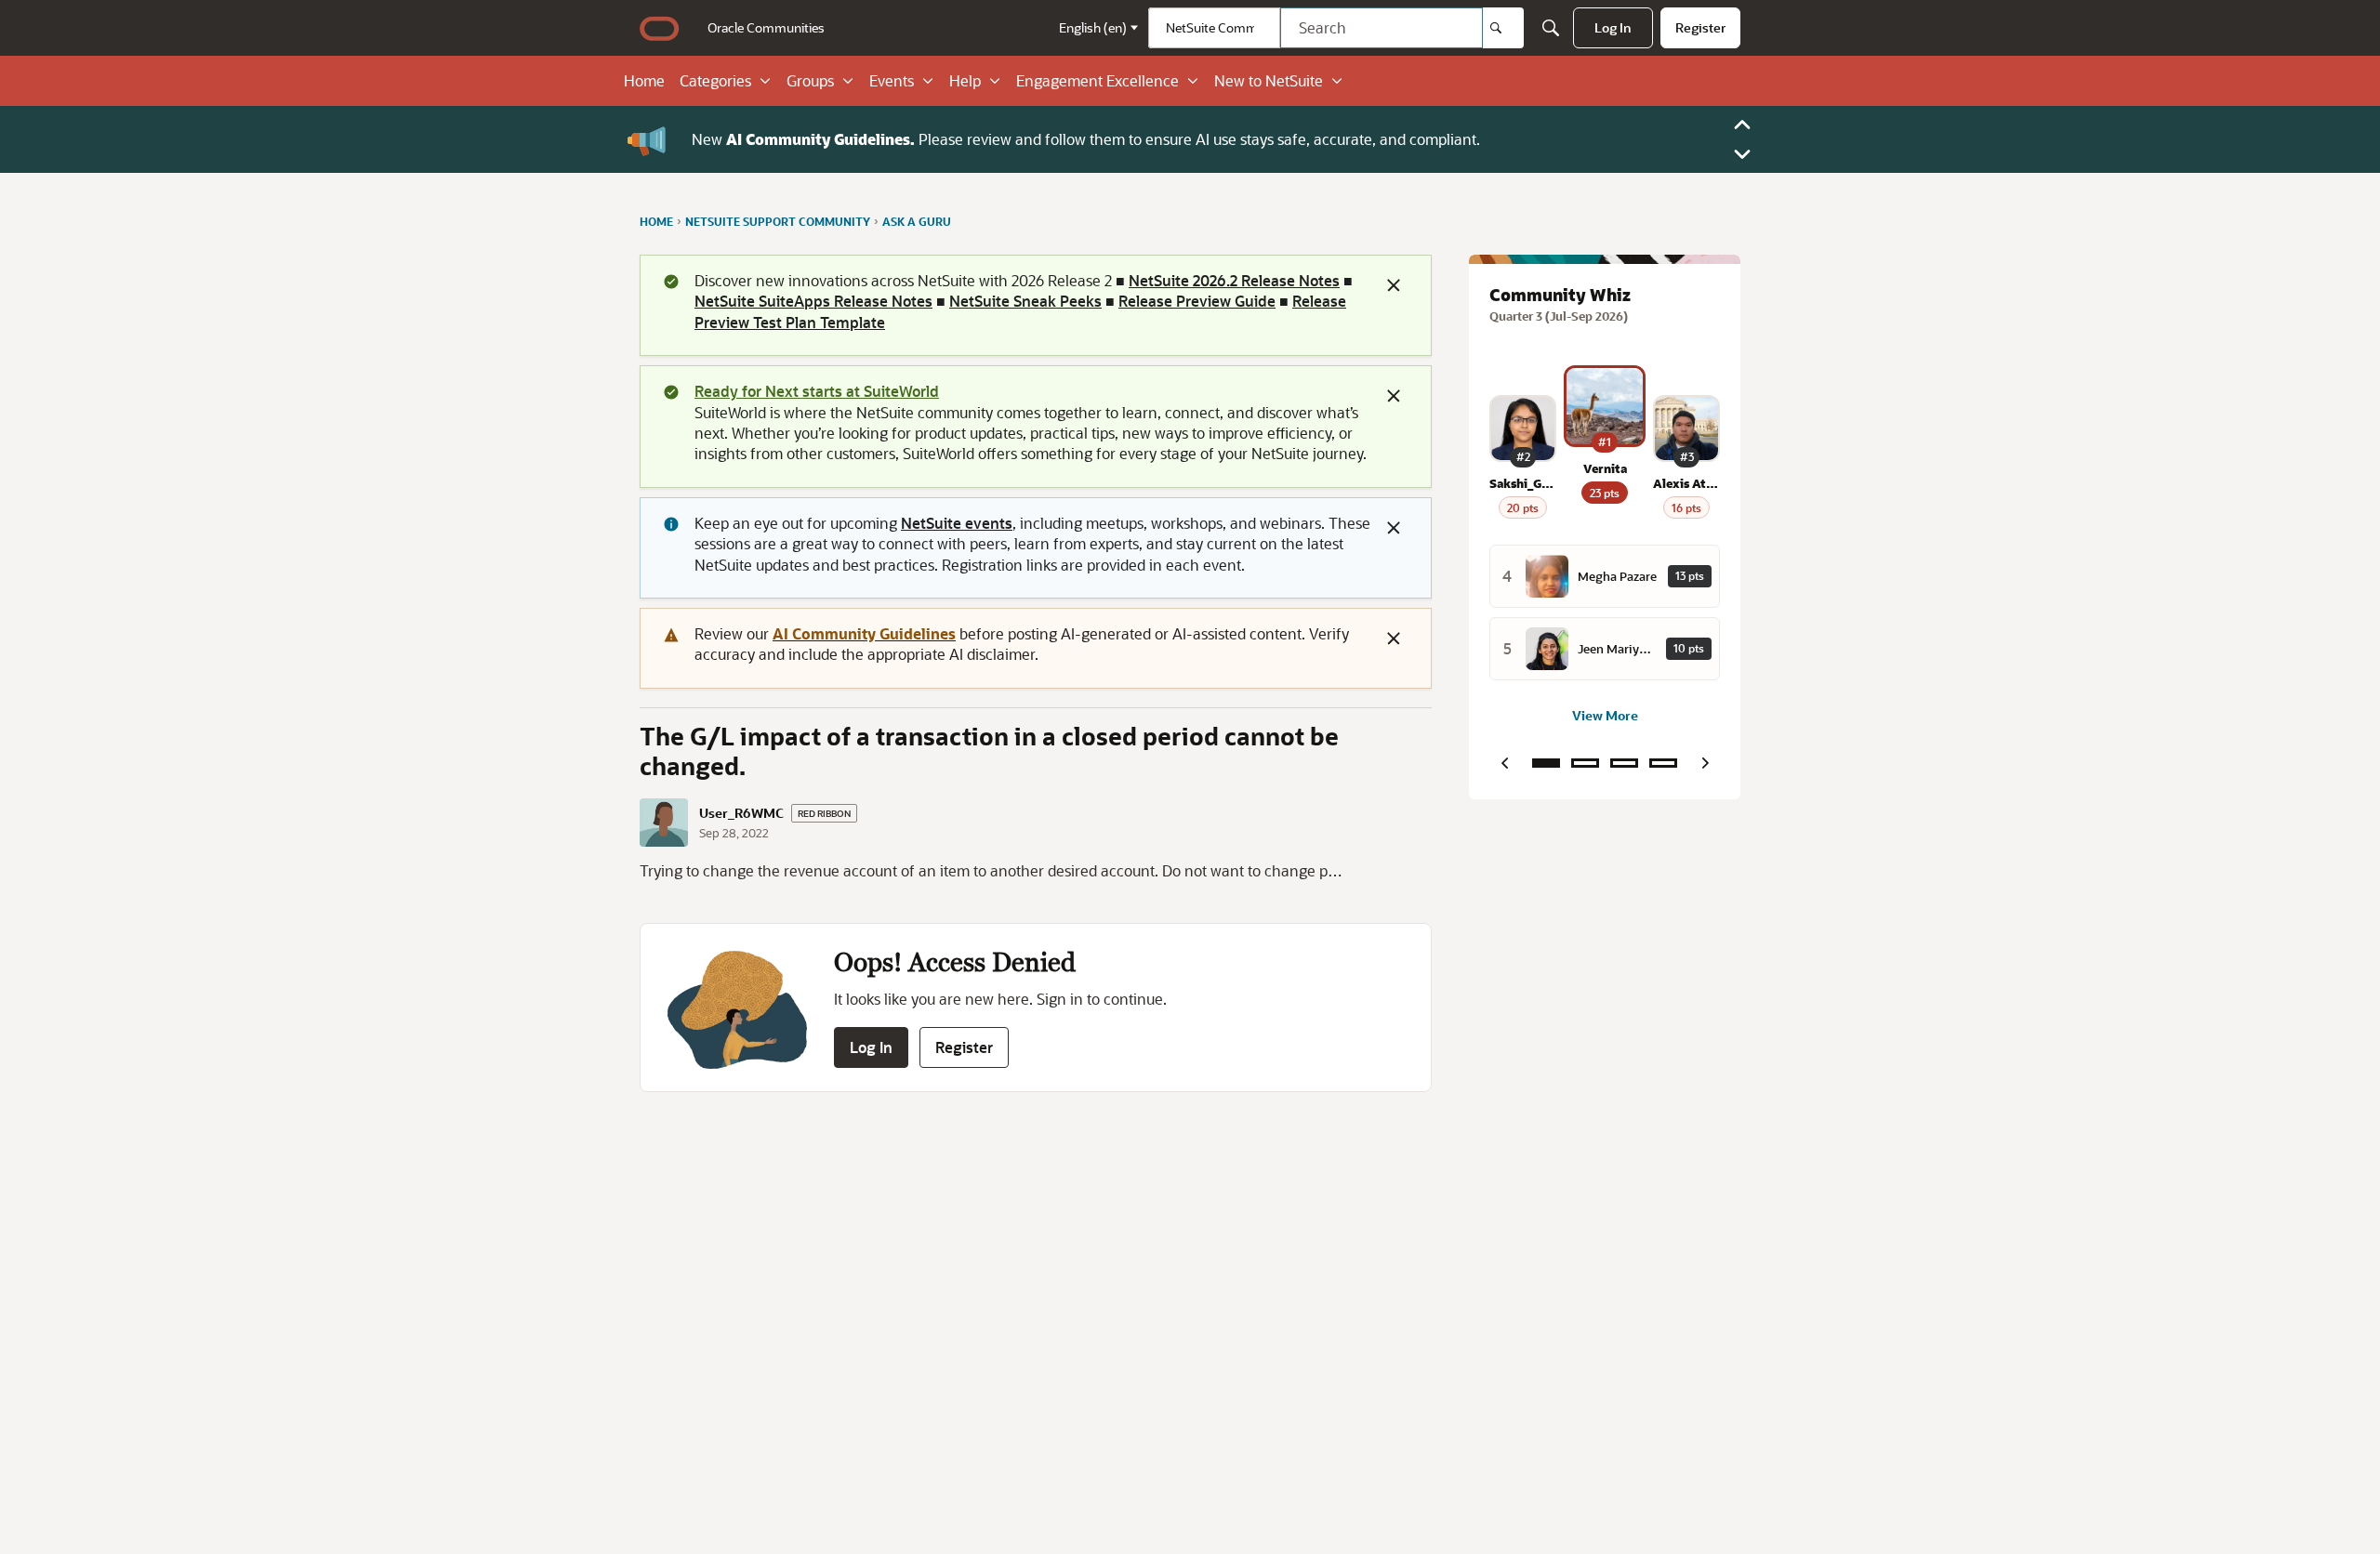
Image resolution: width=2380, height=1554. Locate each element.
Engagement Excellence (1097, 81)
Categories (715, 81)
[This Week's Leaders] (1585, 763)
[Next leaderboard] (1705, 763)
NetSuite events (957, 523)
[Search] (1503, 28)
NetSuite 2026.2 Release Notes (1234, 280)
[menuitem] (766, 28)
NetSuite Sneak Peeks (1025, 301)
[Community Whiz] (1546, 763)
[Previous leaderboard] (1504, 763)
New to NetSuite (1269, 81)
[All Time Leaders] (1663, 763)
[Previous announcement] (1742, 125)
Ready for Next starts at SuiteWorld (817, 391)
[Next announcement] (1742, 154)
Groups (810, 81)
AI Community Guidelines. (820, 139)
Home (644, 81)
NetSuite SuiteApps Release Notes (813, 301)
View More (1605, 715)
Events (892, 81)
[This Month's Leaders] (1624, 763)
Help (965, 81)
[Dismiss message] (1394, 285)
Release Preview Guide (1197, 301)
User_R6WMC (741, 813)
